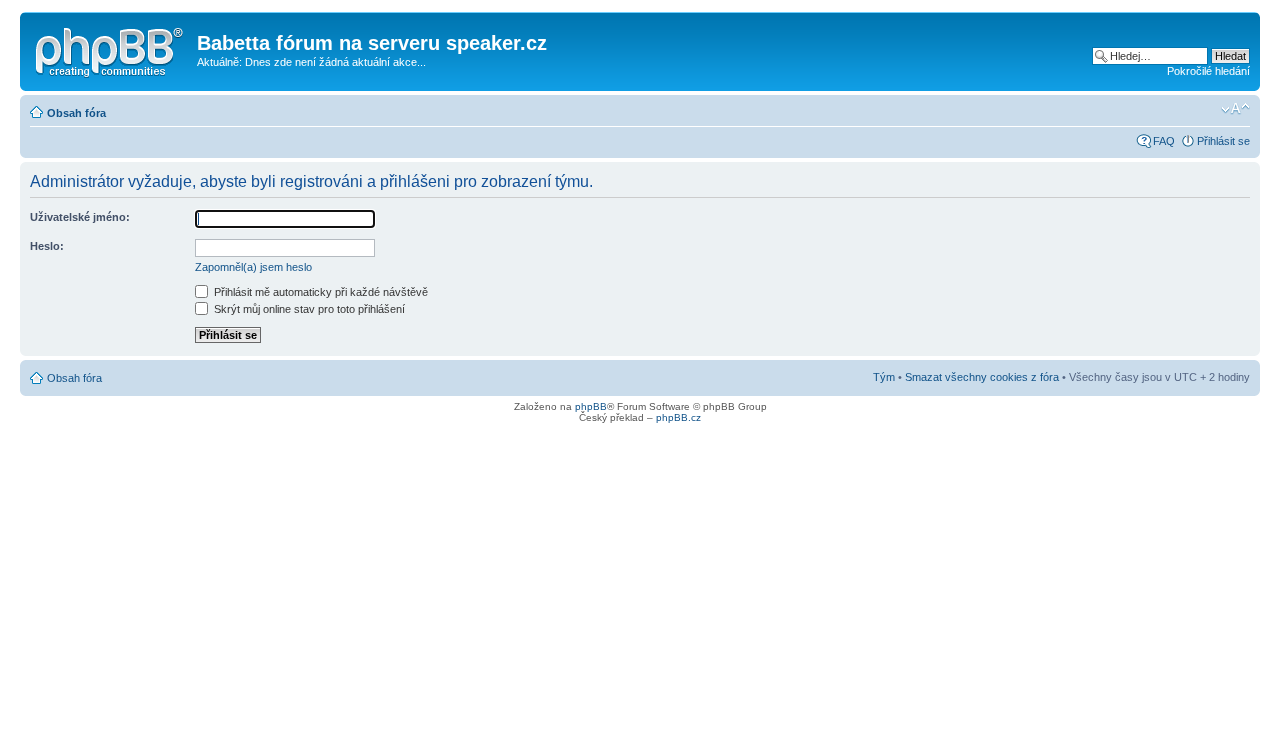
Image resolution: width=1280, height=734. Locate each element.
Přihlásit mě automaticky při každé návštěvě (319, 292)
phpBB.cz (678, 417)
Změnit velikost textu (1235, 109)
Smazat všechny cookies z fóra (982, 377)
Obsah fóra (76, 113)
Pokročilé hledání (1208, 71)
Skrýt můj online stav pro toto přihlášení (308, 309)
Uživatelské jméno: (80, 217)
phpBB (591, 406)
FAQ (1164, 141)
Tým (884, 377)
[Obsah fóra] (111, 49)
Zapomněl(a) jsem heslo (253, 267)
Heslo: (47, 246)
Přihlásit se (1223, 141)
